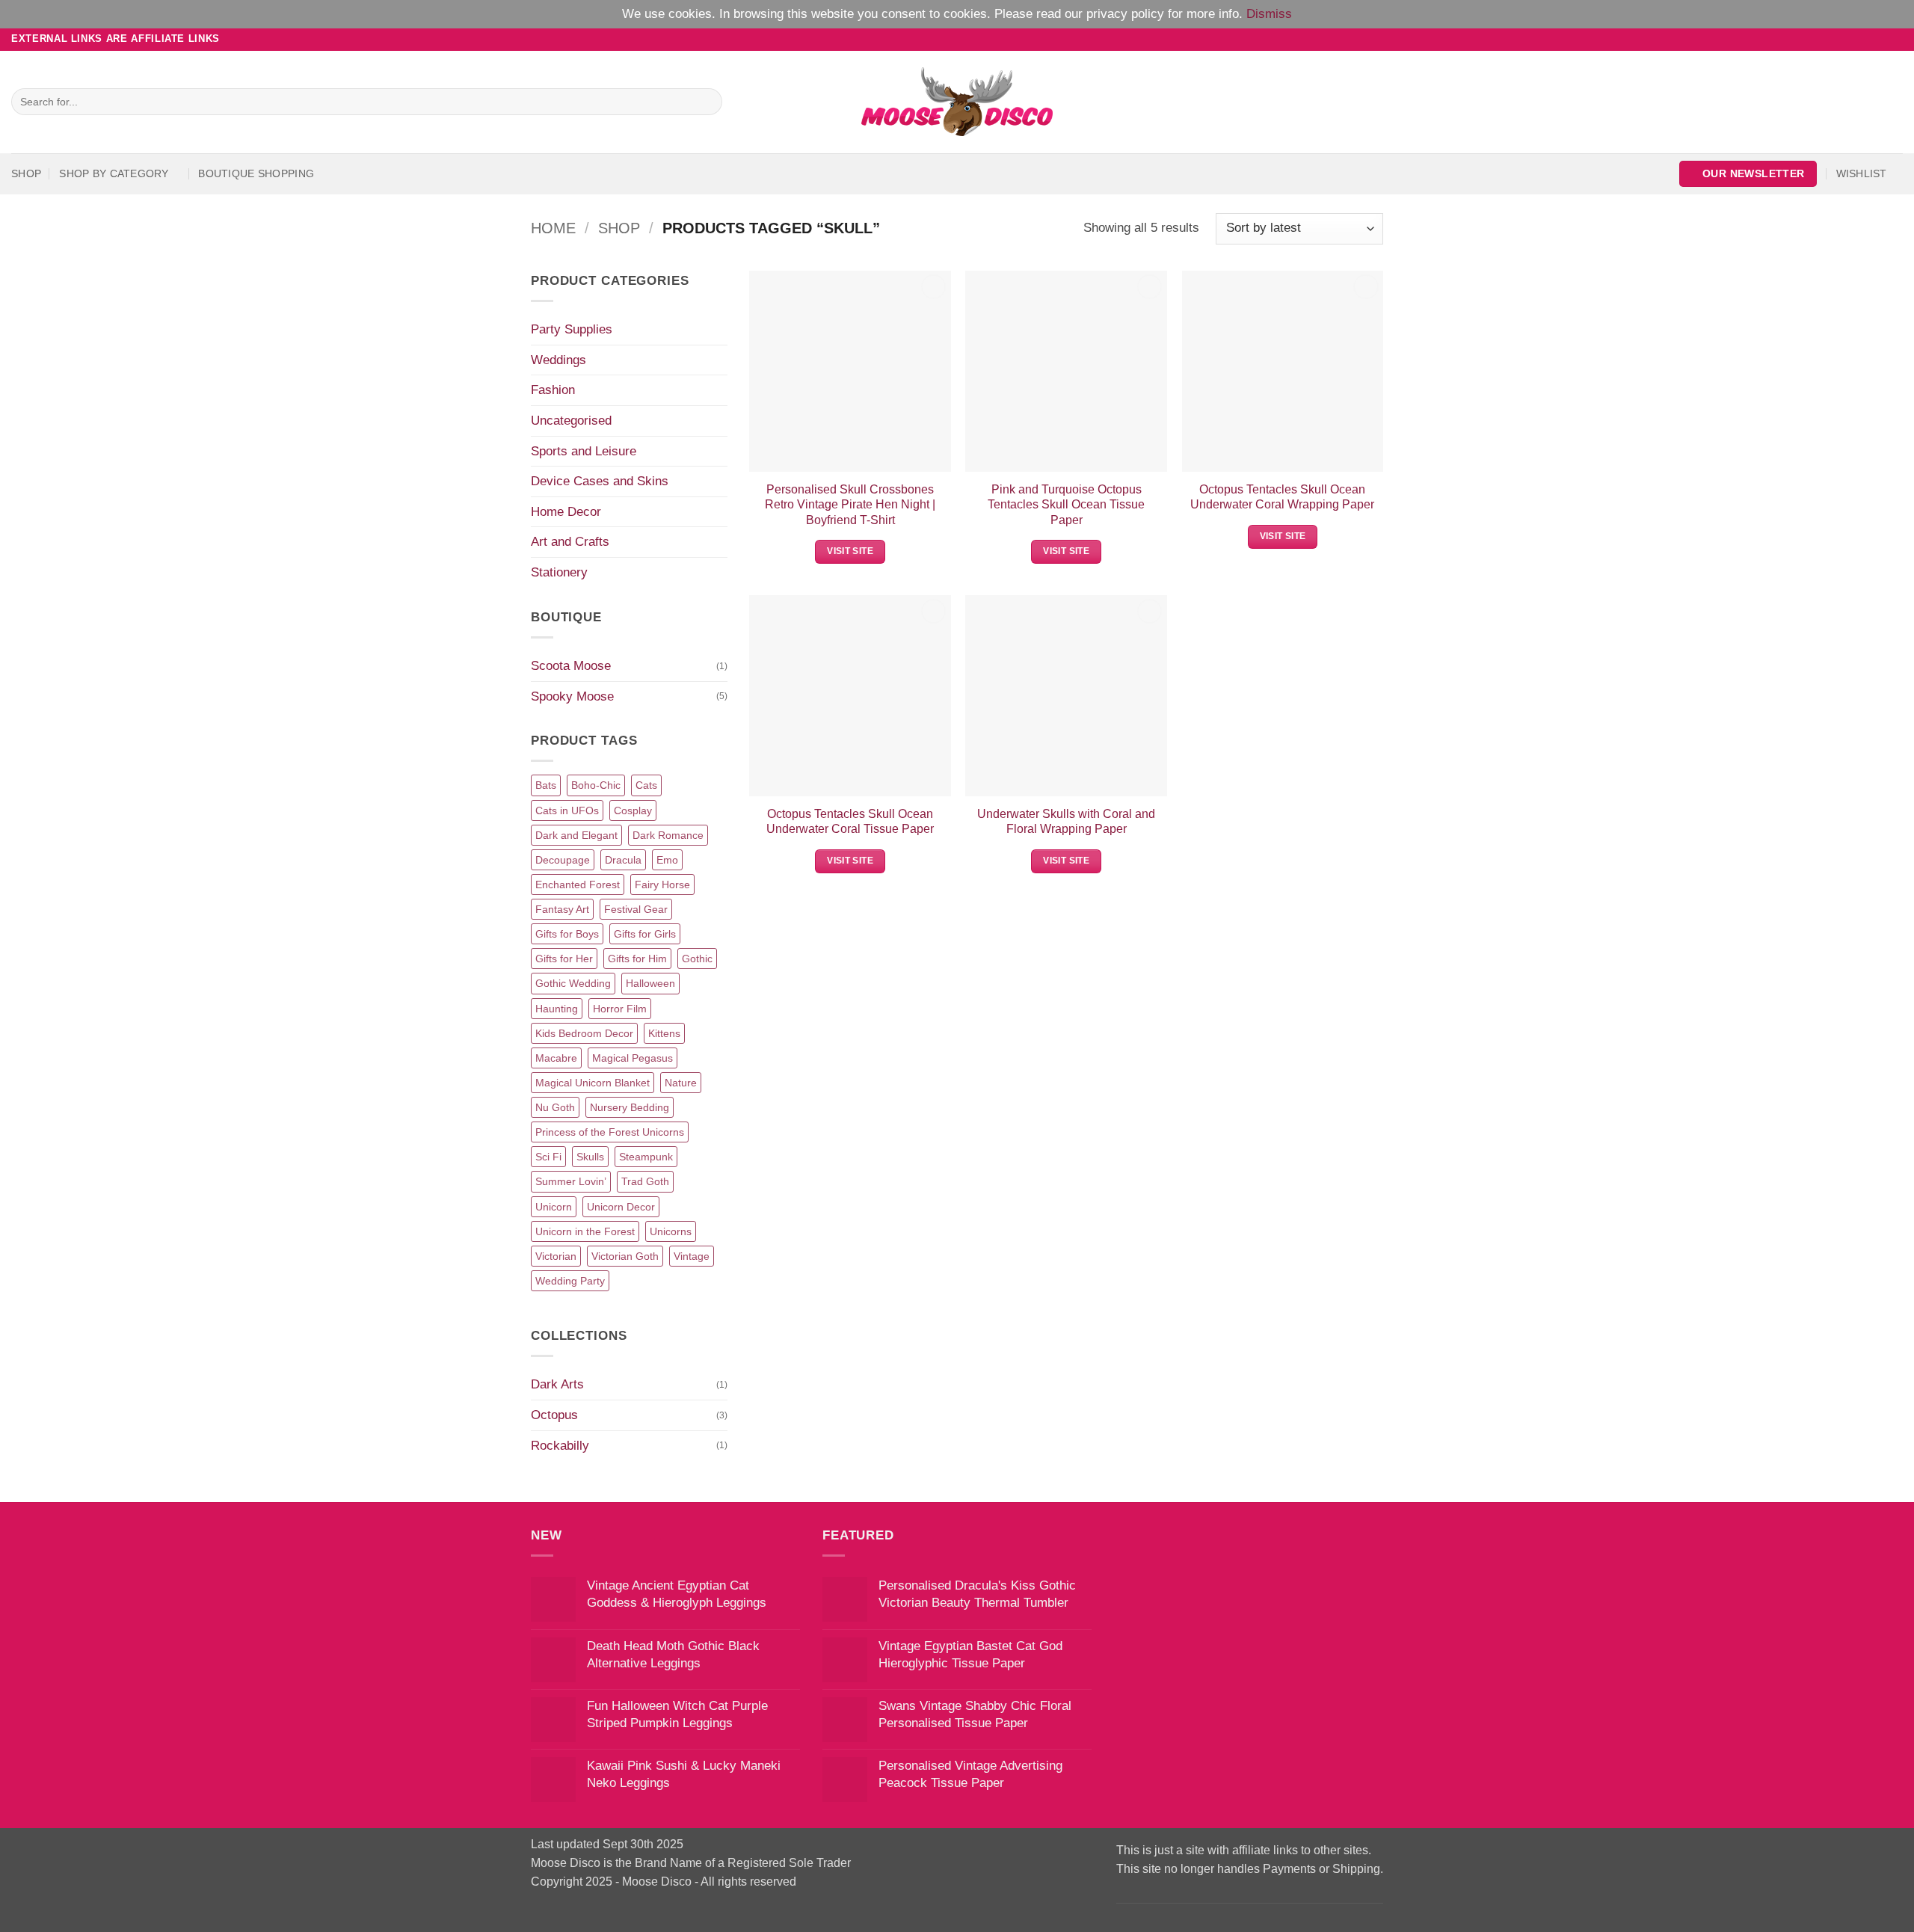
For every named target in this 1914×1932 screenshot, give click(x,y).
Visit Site (850, 551)
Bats (546, 785)
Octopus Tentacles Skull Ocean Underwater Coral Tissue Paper (850, 821)
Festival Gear (636, 909)
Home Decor (566, 511)
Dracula (623, 860)
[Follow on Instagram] (1864, 39)
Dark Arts (557, 1384)
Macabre (556, 1058)
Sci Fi (548, 1157)
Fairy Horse (662, 885)
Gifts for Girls (645, 934)
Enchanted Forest (578, 885)
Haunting (557, 1009)
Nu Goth (555, 1107)
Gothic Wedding (573, 983)
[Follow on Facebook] (1849, 39)
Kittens (664, 1033)
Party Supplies (572, 329)
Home (553, 228)
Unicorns (671, 1231)
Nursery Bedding (630, 1107)
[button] (1748, 174)
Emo (667, 860)
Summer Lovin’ (571, 1181)
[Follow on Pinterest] (1895, 39)
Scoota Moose (571, 665)
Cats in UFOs (567, 810)
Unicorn (554, 1207)
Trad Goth (645, 1181)
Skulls (590, 1157)
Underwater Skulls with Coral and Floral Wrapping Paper (1066, 821)
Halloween (650, 983)
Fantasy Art (562, 909)
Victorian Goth (625, 1256)
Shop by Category (114, 173)
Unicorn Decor (621, 1207)
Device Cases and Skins (600, 481)
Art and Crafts (570, 541)
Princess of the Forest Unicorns (610, 1132)
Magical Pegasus (633, 1058)
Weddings (558, 360)
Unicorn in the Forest (585, 1231)
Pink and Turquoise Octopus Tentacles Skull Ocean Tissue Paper (1066, 504)
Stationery (559, 572)
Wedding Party (570, 1281)
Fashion (553, 390)
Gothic (697, 959)
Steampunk (646, 1157)
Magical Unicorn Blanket (593, 1083)
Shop (26, 173)
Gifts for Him (637, 959)
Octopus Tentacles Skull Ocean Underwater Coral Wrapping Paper (1282, 497)
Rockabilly (560, 1445)
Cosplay (633, 810)
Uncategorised (571, 420)
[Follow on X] (1879, 39)
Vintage (692, 1256)
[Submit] (707, 102)
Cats (646, 785)
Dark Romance (668, 835)
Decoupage (563, 860)
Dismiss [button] (1269, 13)
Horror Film (620, 1009)
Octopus (554, 1415)
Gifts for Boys (567, 934)
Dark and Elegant (576, 835)
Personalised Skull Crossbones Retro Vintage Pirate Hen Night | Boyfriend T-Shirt (850, 504)
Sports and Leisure (584, 451)
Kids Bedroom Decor (584, 1033)
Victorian (556, 1256)
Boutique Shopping (256, 173)
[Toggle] (718, 330)
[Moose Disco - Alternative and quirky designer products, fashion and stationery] (957, 102)
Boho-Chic (596, 785)
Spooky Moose (572, 696)
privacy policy (1125, 13)
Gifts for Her (564, 959)
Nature (681, 1083)
